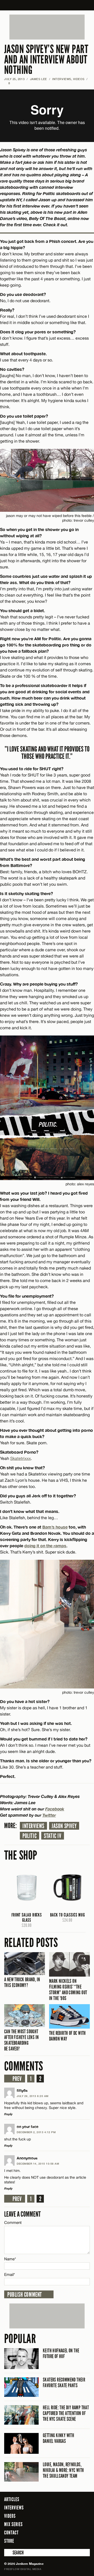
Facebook (55, 1809)
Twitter (49, 1815)
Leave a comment (22, 2214)
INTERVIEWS (62, 79)
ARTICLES (12, 2499)
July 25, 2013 (14, 79)
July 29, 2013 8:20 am (33, 2096)
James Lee (39, 79)
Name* (10, 2259)
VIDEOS (79, 79)
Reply (8, 2114)
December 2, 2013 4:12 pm (36, 2132)
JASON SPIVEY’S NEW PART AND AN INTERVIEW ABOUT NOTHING (46, 60)
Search (8, 2553)
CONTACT (11, 2533)
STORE (9, 2541)
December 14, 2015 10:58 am (38, 2164)
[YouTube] (84, 2541)
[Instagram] (73, 2541)
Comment (13, 2222)
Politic (30, 1836)
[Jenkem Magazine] (47, 5)
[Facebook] (57, 2541)
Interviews (33, 1826)
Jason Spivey (64, 1826)
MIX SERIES (13, 2524)
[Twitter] (65, 2541)
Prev (17, 2079)
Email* (10, 2274)
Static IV (52, 1836)
